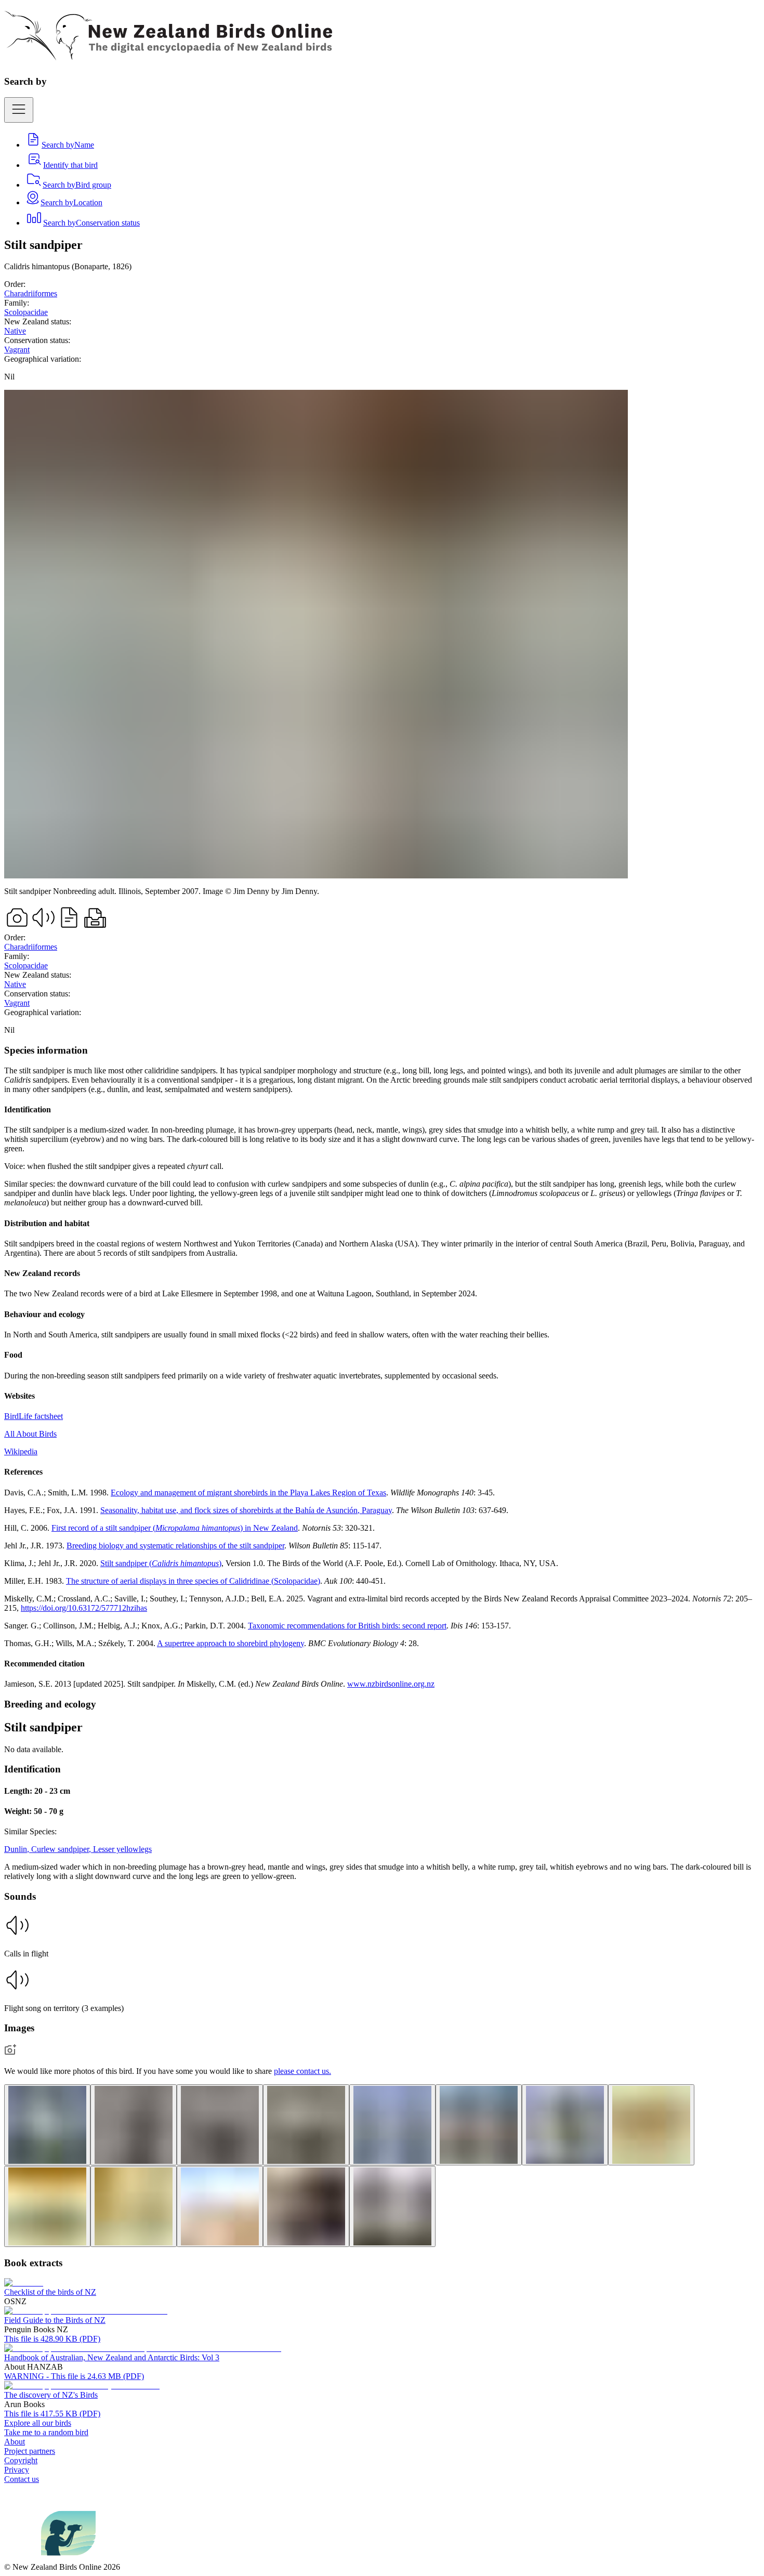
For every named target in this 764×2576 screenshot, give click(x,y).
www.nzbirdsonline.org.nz (391, 1684)
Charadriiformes (31, 293)
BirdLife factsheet (34, 1416)
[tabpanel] (382, 1367)
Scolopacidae (26, 312)
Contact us (22, 2479)
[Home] (168, 55)
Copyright (21, 2460)
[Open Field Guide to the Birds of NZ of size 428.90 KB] (86, 2311)
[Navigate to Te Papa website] (23, 2558)
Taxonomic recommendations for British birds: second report (347, 1626)
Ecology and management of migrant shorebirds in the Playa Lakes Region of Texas (248, 1493)
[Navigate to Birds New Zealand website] (68, 2558)
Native (15, 331)
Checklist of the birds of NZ (50, 2292)
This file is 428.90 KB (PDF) (52, 2339)
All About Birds (30, 1434)
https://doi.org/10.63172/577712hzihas (84, 1608)
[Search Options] (19, 110)
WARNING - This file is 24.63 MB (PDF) (74, 2376)
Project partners (30, 2451)
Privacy (17, 2470)
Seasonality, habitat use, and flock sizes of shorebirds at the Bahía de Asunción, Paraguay (246, 1510)
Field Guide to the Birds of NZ (55, 2320)
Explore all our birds (38, 2423)
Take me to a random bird (46, 2432)
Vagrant (17, 350)
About (15, 2442)
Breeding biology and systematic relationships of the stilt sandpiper (175, 1546)
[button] (382, 1935)
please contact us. (302, 2071)
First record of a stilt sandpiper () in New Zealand (175, 1528)
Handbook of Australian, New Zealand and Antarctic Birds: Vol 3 (112, 2357)
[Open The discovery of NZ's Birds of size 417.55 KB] (82, 2386)
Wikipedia (21, 1451)
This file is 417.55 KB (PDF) (52, 2414)
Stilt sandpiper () (161, 1563)
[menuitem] (60, 145)
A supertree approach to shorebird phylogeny (230, 1643)
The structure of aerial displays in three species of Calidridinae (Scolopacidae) (193, 1581)
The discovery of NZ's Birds (51, 2395)
